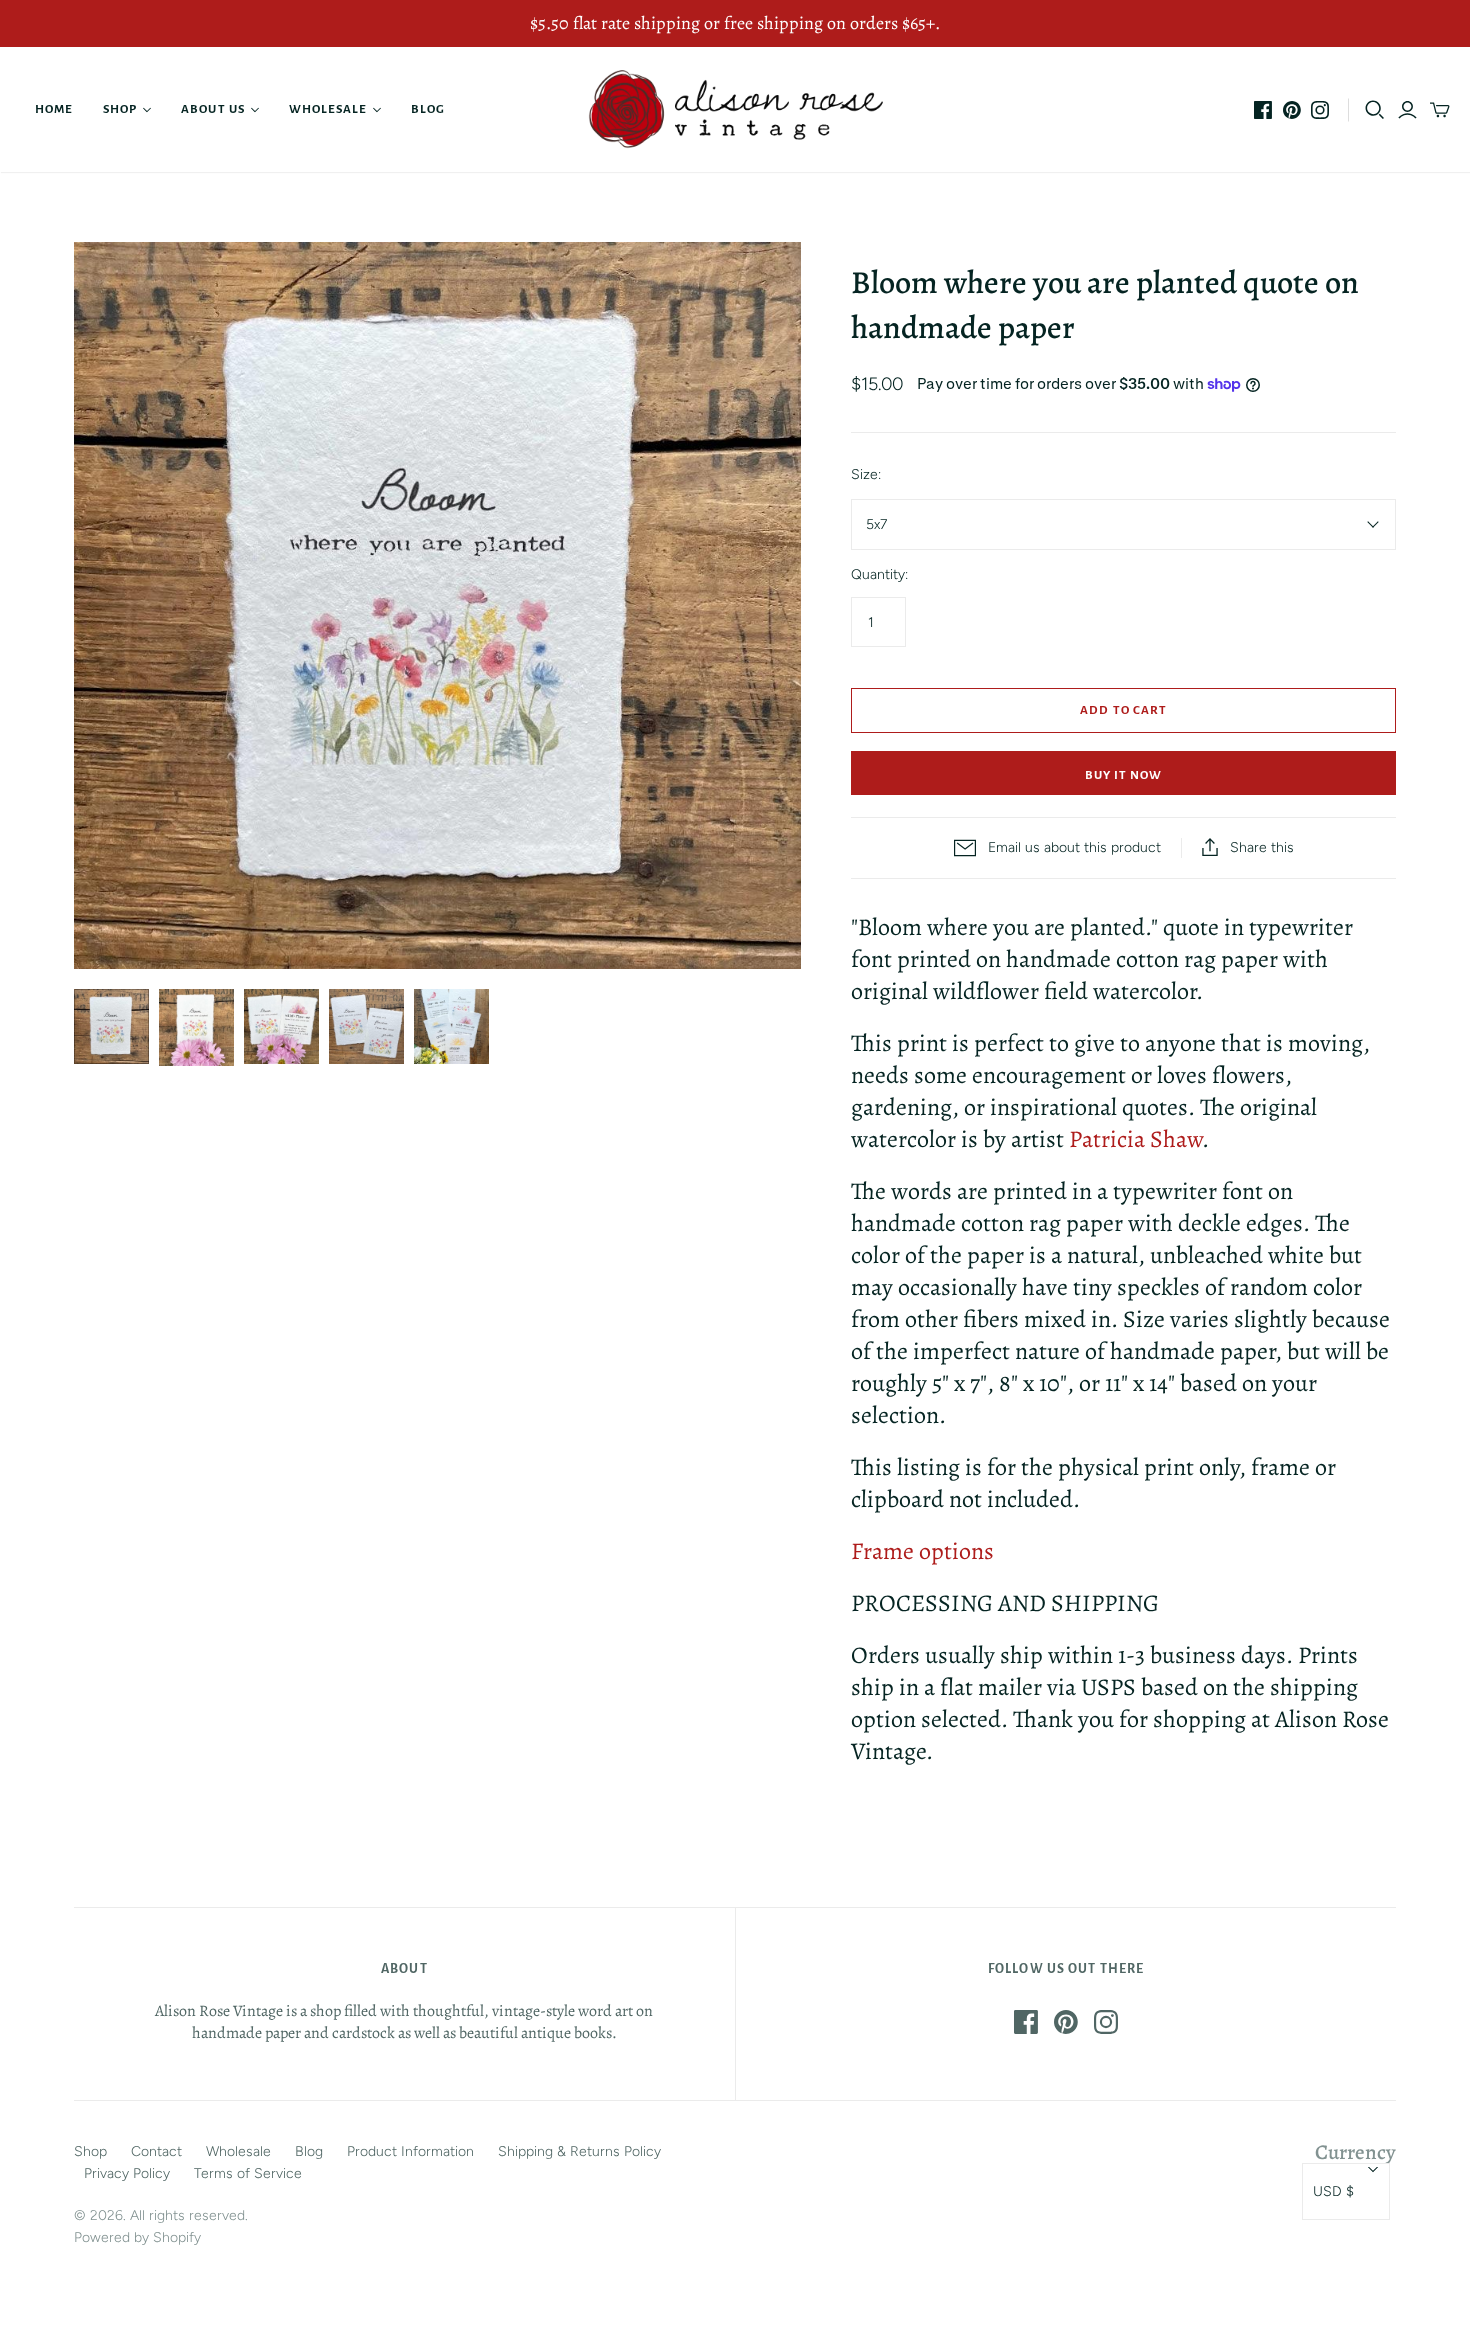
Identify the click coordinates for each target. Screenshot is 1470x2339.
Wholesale (328, 109)
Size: (866, 474)
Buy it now (1123, 775)
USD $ (1333, 2191)
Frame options (922, 1551)
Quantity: (879, 574)
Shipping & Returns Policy (579, 2151)
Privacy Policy (127, 2173)
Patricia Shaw (1135, 1139)
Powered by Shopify (137, 2237)
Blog (428, 109)
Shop (120, 109)
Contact (156, 2151)
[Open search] (1375, 110)
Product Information (410, 2151)
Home (54, 109)
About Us (212, 109)
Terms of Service (248, 2173)
